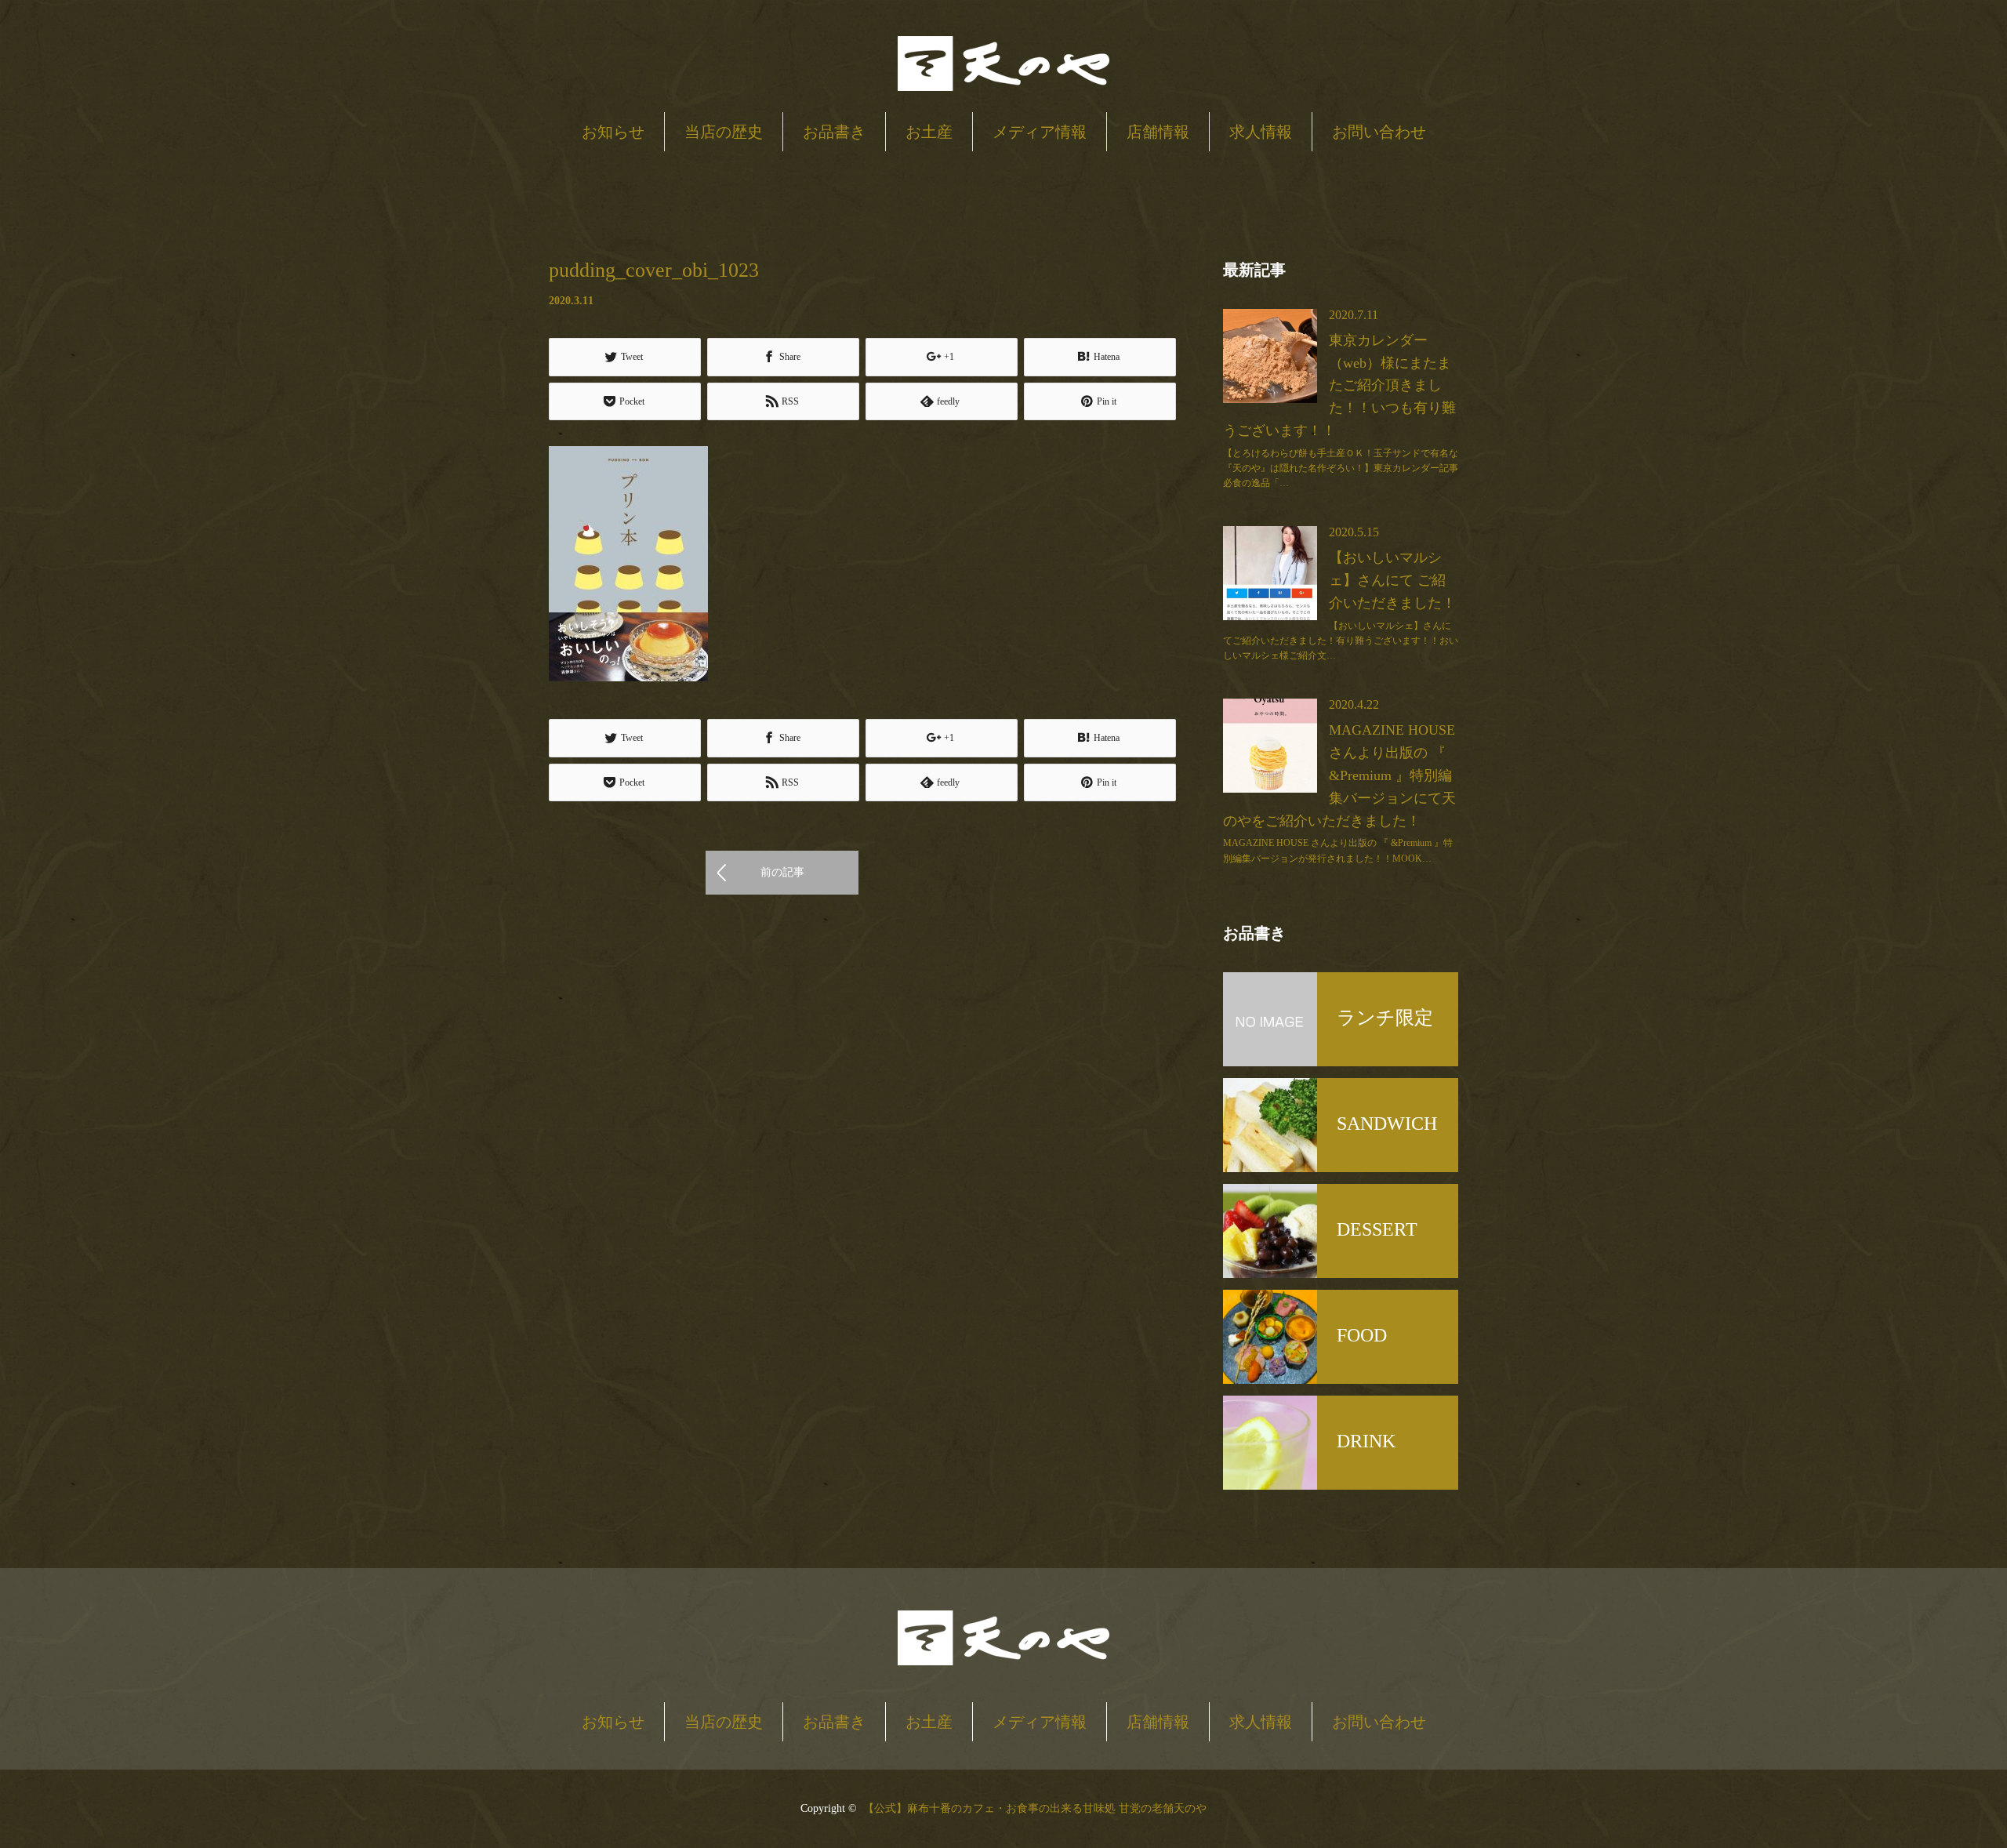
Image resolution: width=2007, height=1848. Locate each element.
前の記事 (782, 872)
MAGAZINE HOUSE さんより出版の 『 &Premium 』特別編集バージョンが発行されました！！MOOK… (1338, 850)
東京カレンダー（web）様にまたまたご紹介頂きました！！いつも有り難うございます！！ (1339, 385)
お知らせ (613, 132)
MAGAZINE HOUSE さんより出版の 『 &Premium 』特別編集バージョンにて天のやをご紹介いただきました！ (1339, 775)
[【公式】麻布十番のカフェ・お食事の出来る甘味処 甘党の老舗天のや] (1003, 65)
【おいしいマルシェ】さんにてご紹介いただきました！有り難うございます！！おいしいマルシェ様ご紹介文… (1341, 641)
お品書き (834, 132)
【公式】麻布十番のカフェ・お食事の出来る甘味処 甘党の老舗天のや (1035, 1808)
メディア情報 (1040, 132)
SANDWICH (1387, 1124)
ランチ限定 (1385, 1018)
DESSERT (1377, 1229)
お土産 (929, 132)
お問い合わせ (1379, 132)
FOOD (1362, 1335)
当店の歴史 (724, 132)
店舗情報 (1158, 132)
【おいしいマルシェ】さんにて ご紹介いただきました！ (1392, 580)
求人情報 (1261, 132)
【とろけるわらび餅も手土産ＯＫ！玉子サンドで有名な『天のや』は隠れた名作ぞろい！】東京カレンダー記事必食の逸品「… (1341, 468)
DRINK (1366, 1441)
